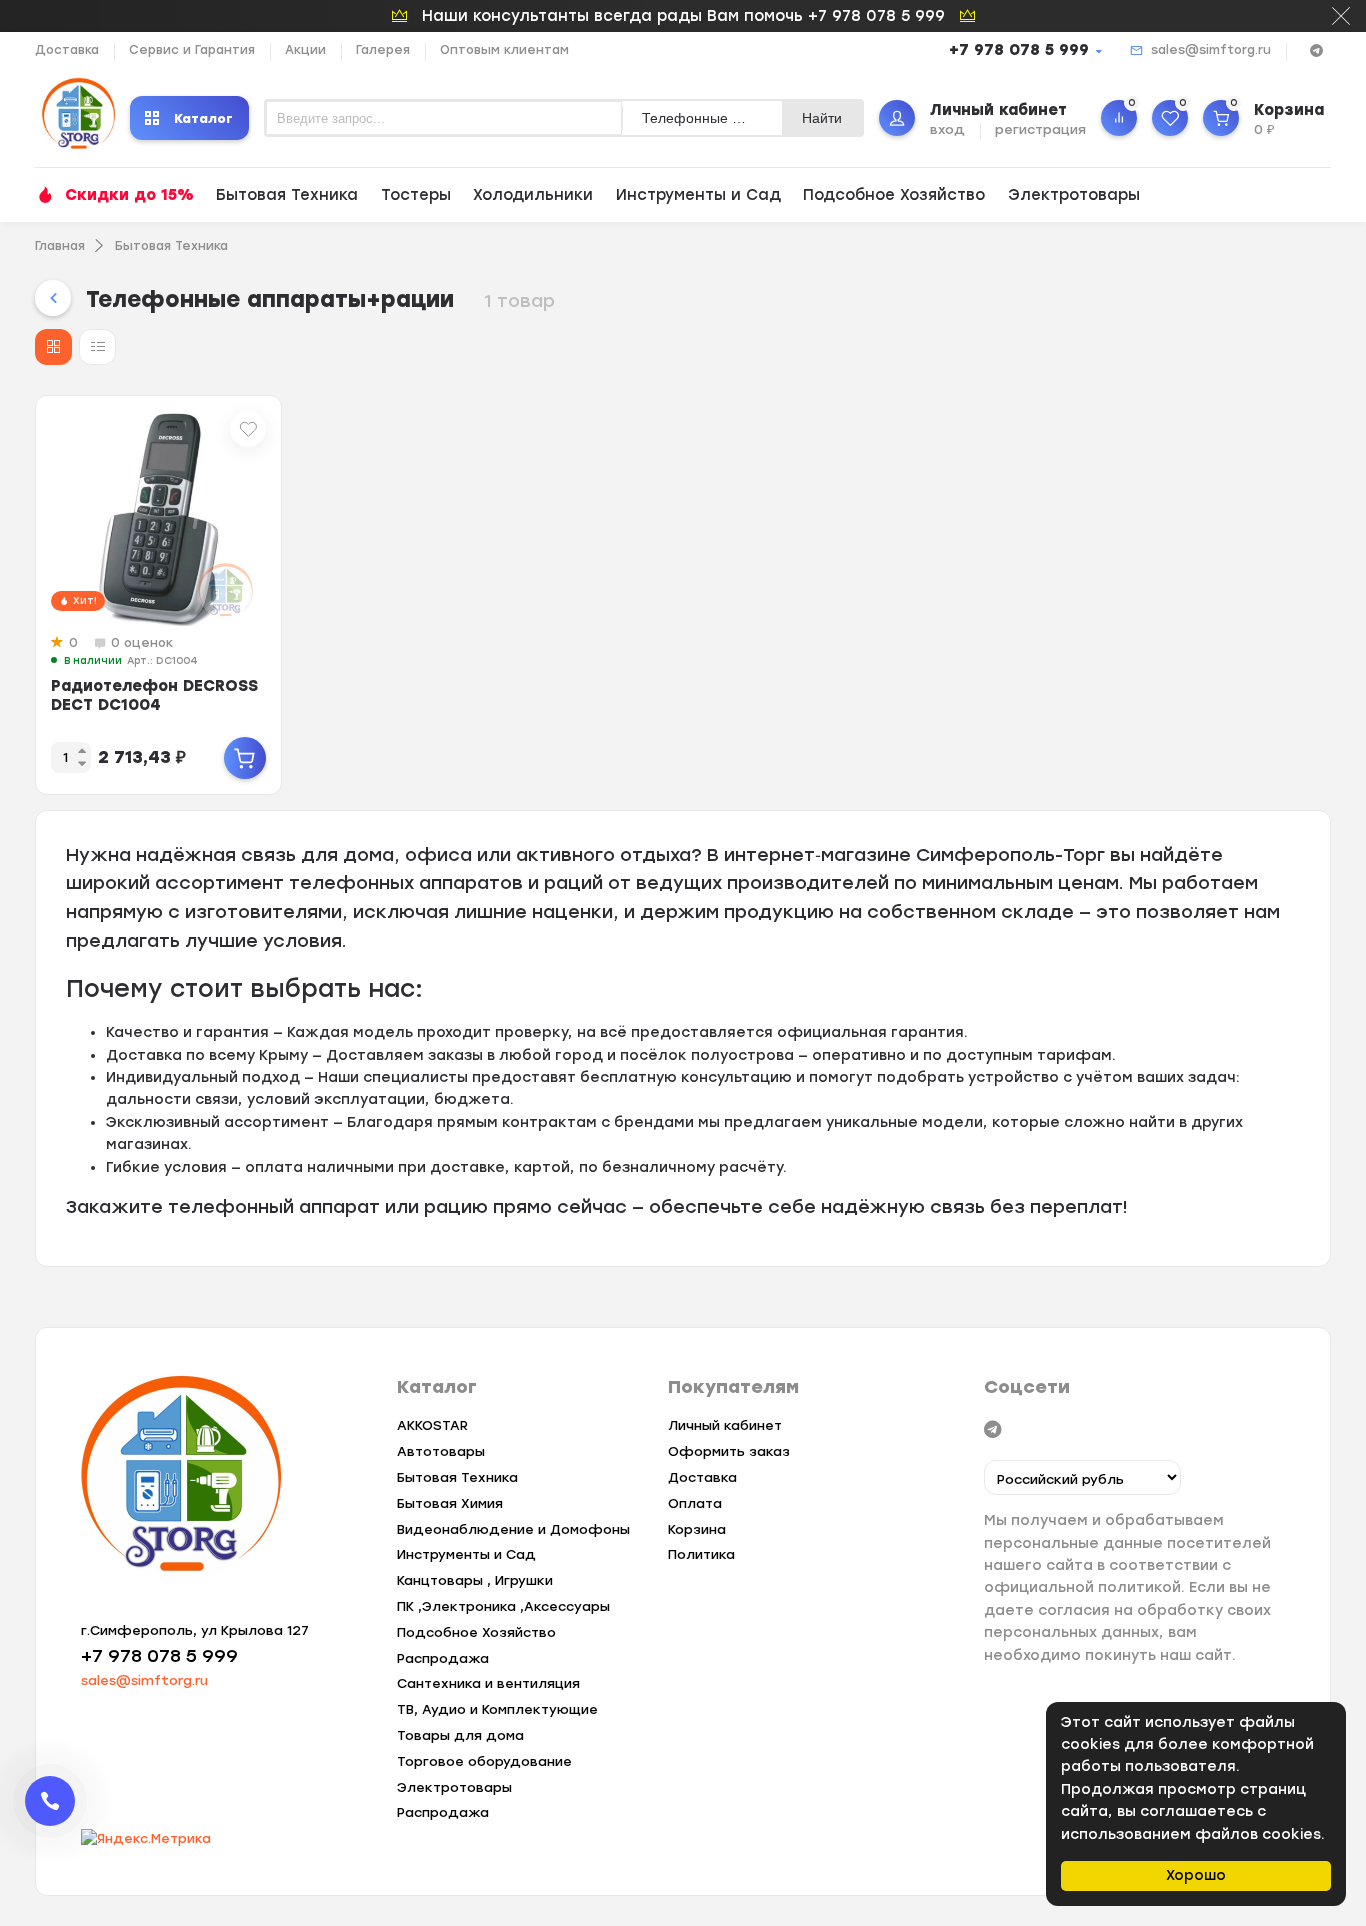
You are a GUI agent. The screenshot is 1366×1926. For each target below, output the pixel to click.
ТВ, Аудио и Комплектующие (497, 1709)
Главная (60, 246)
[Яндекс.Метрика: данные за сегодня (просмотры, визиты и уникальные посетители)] (146, 1839)
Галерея (383, 50)
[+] (245, 758)
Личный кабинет (725, 1425)
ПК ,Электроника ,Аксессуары (503, 1606)
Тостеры (416, 195)
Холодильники (533, 195)
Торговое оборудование (484, 1761)
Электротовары (1074, 195)
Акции (305, 50)
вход (947, 129)
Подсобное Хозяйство (894, 195)
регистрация (1040, 129)
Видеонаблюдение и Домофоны (513, 1529)
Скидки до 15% (129, 195)
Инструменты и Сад (698, 195)
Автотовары (441, 1451)
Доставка (67, 50)
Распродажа (443, 1658)
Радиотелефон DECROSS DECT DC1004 (154, 695)
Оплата (695, 1503)
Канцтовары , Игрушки (475, 1580)
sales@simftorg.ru (1211, 50)
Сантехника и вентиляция (488, 1683)
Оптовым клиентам (504, 50)
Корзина (697, 1529)
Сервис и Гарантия (192, 50)
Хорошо (1196, 1875)
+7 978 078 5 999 (1019, 50)
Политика (701, 1554)
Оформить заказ (729, 1451)
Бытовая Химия (450, 1503)
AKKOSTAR (432, 1425)
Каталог (203, 118)
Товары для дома (460, 1735)
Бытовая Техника (287, 195)
